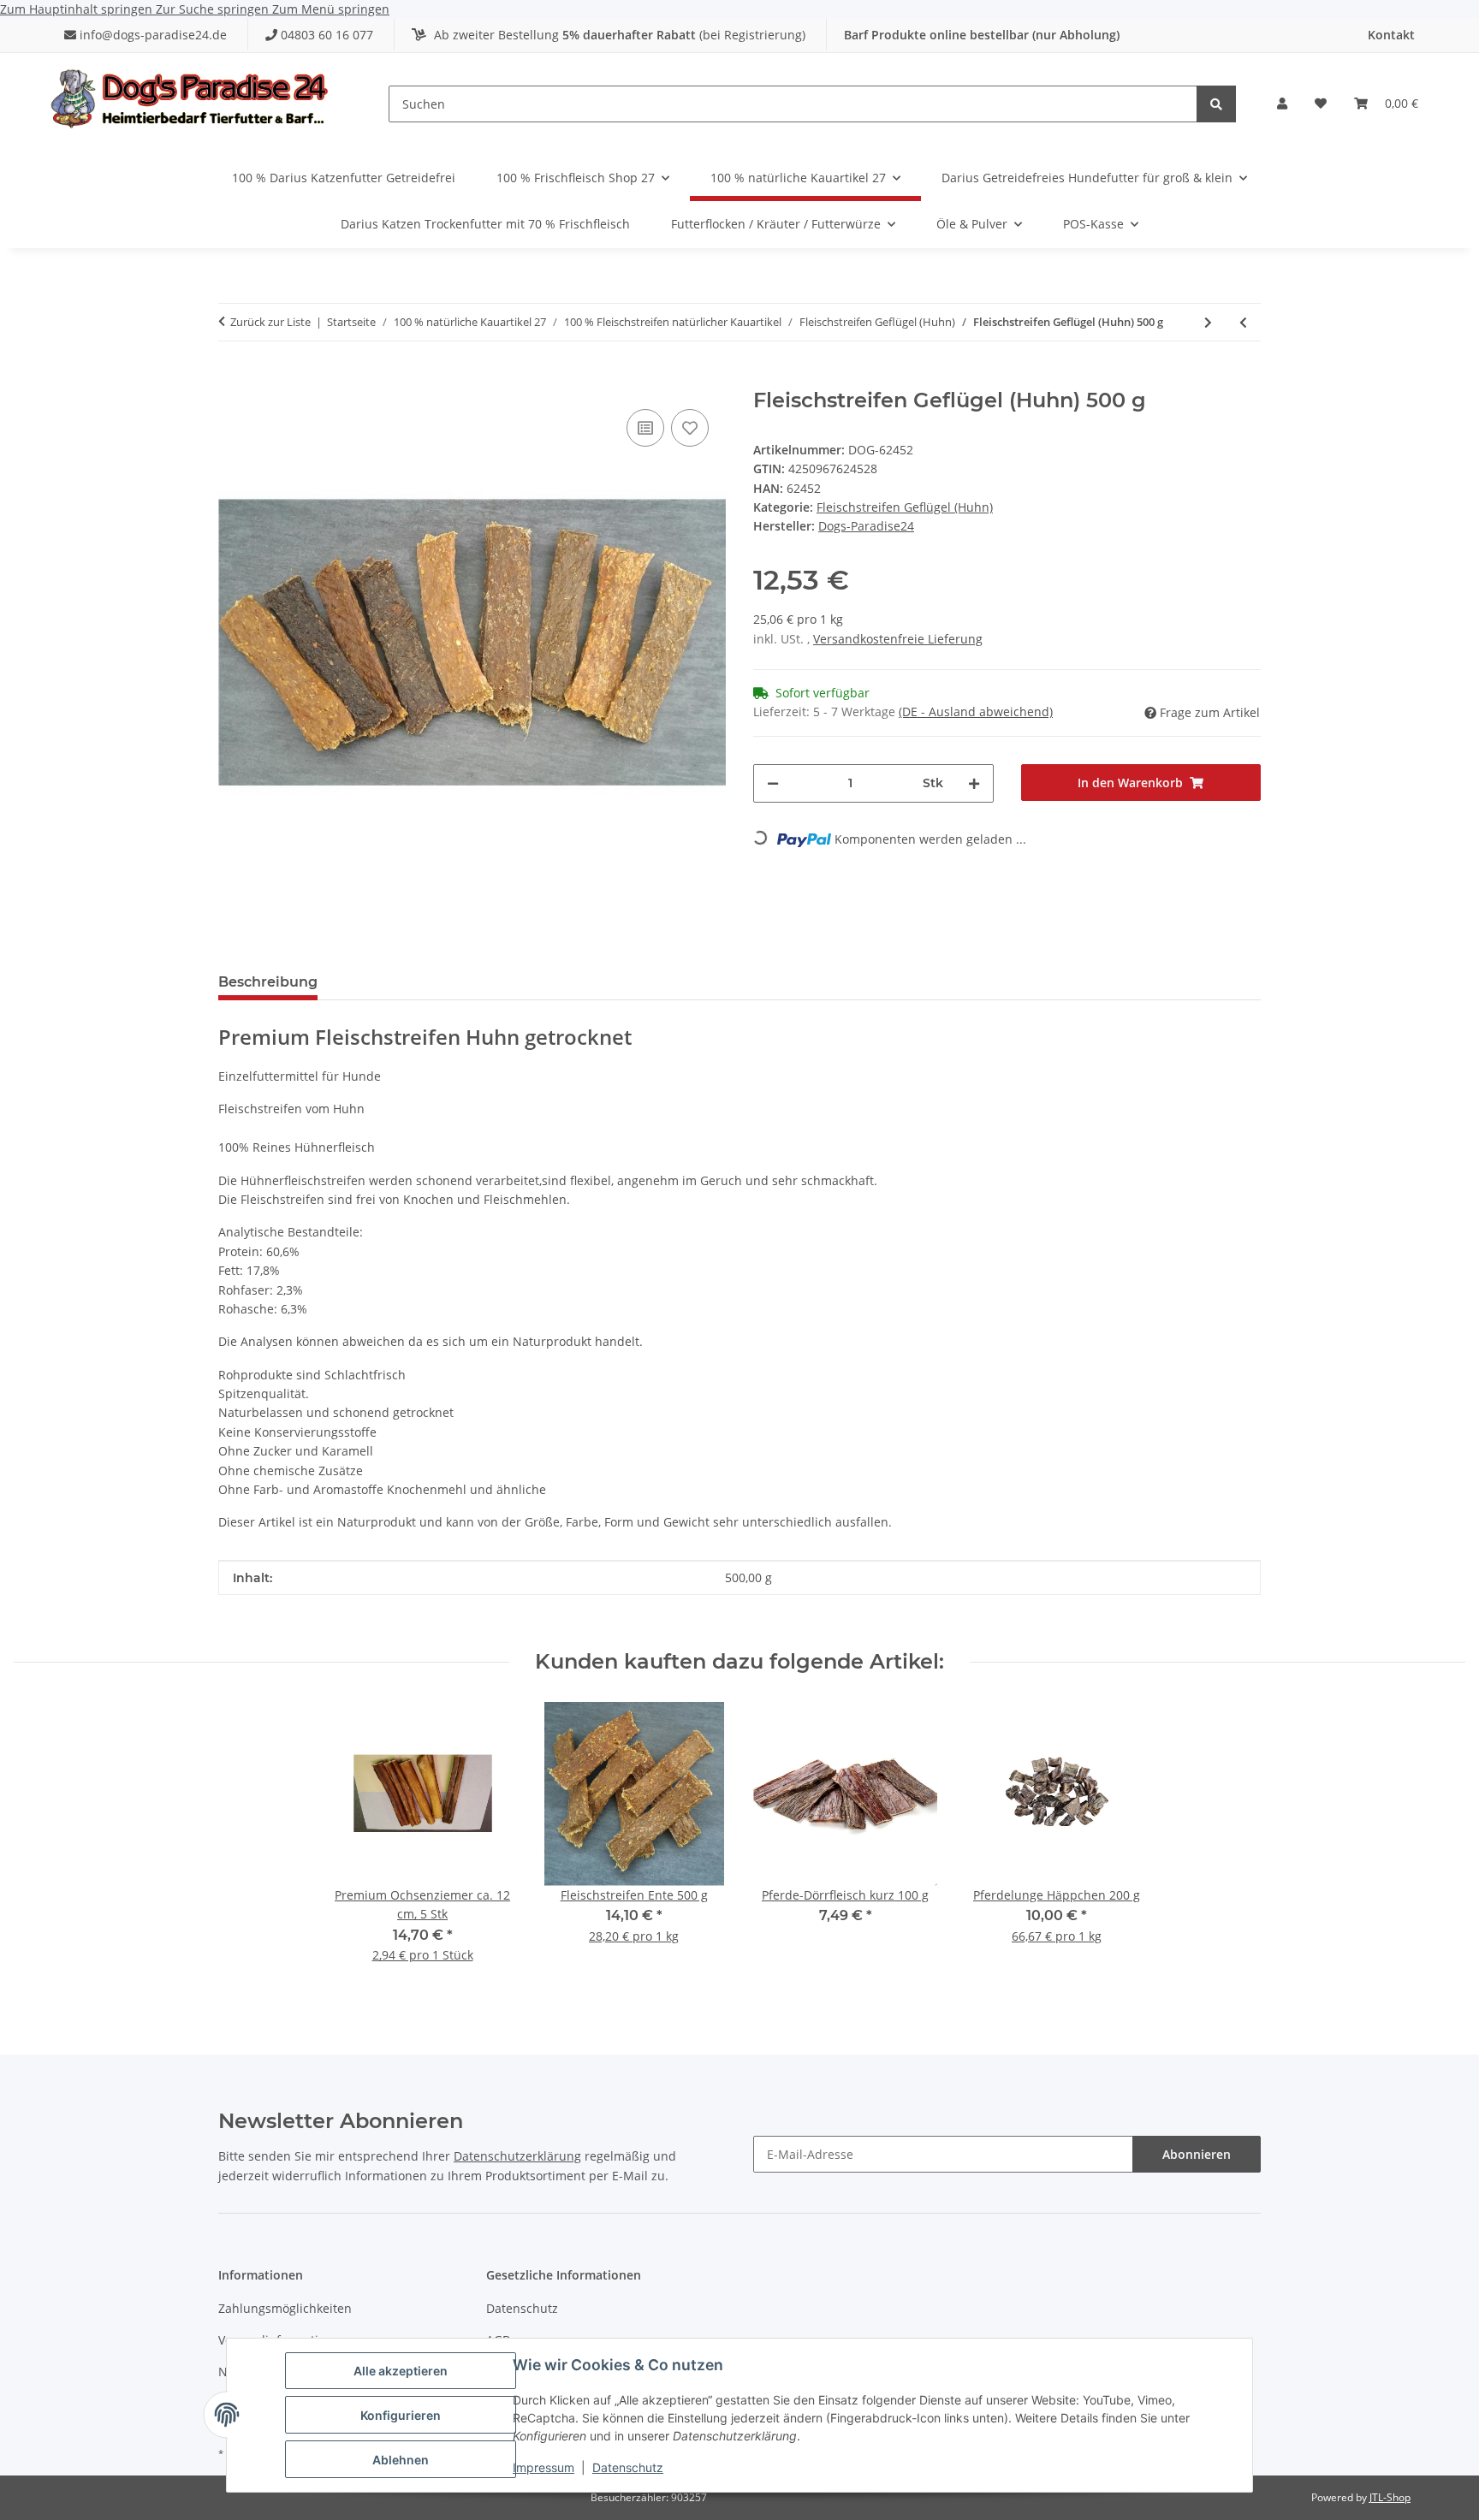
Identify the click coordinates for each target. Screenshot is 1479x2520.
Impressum (543, 2467)
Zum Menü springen (331, 9)
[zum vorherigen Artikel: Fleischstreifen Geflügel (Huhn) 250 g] (1243, 322)
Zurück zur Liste (270, 322)
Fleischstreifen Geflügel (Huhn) (905, 507)
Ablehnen (401, 2460)
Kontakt (1391, 35)
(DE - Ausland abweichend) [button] (976, 712)
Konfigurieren (401, 2415)
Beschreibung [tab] (268, 982)
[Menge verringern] (773, 783)
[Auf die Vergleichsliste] (645, 428)
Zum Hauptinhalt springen (78, 9)
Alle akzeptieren (401, 2371)
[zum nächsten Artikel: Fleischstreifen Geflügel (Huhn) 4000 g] (1208, 322)
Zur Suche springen (214, 9)
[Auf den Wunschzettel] (690, 428)
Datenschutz (628, 2467)
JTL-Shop (1390, 2497)
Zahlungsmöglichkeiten (285, 2308)
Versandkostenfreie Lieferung (898, 639)
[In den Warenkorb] (232, 379)
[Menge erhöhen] (974, 783)
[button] (1282, 104)
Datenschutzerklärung (517, 2156)
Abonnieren (1197, 2154)
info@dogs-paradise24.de (153, 35)
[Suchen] (1216, 104)
